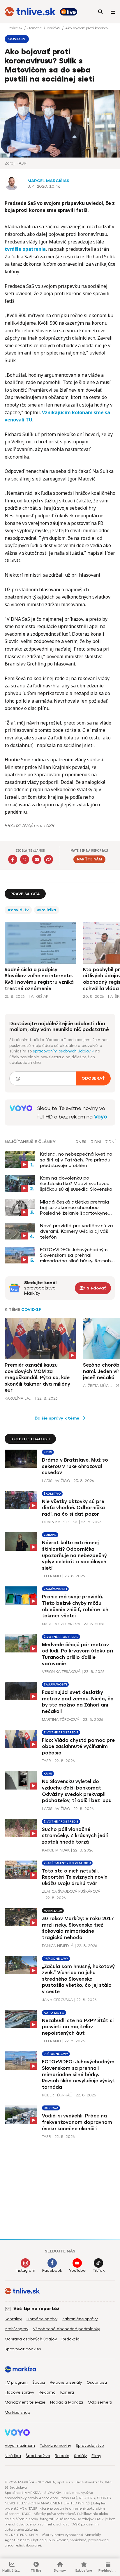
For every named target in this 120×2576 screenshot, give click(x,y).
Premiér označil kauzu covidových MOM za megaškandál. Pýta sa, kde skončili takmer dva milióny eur (37, 1378)
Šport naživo (38, 2456)
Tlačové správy (19, 2392)
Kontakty (13, 2319)
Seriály (80, 2456)
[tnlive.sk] (30, 12)
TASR (46, 1761)
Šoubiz (39, 2382)
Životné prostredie (61, 1637)
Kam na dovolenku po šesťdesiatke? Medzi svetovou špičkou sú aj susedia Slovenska (76, 1184)
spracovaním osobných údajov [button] (62, 1051)
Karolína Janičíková (19, 1398)
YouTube (77, 2270)
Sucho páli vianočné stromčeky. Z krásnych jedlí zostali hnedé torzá (75, 1836)
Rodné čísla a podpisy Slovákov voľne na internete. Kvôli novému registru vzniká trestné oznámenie (39, 979)
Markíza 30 (53, 1911)
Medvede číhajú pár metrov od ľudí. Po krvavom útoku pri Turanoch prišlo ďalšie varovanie (77, 1654)
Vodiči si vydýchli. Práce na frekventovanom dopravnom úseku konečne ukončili (77, 2122)
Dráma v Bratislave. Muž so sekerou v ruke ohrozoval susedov (75, 1466)
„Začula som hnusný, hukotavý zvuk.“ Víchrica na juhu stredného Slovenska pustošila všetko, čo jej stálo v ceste (78, 1979)
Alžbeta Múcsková (98, 1386)
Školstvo (52, 1494)
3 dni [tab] (96, 1142)
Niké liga (13, 2456)
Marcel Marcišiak (48, 181)
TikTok (99, 2270)
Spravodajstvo (90, 2446)
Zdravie (50, 1535)
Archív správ (16, 2329)
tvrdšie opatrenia (25, 249)
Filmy (96, 2456)
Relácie (62, 2456)
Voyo (101, 1117)
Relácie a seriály (66, 2382)
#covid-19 (18, 910)
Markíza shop (17, 2412)
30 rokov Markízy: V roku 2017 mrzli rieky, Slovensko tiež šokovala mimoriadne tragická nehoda (78, 1928)
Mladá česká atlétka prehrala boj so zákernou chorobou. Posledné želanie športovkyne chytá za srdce (75, 1208)
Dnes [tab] (81, 1142)
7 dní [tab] (110, 1142)
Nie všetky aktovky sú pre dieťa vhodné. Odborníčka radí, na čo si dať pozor (73, 1508)
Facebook (52, 2270)
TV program (16, 2382)
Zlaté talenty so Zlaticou (67, 1863)
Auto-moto (54, 2013)
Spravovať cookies (23, 2349)
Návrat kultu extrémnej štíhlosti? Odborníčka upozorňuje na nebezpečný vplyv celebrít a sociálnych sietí (74, 1555)
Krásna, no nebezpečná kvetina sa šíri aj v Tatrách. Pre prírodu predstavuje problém (76, 1160)
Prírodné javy (56, 1959)
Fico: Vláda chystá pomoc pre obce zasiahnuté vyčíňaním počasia (78, 1747)
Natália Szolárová (61, 1624)
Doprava (51, 2108)
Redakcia (70, 2339)
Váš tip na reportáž (36, 2309)
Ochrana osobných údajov (31, 2339)
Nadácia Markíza (67, 2402)
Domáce (35, 28)
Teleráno (51, 1576)
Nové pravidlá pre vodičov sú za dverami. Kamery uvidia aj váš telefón (76, 1231)
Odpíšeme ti (100, 2402)
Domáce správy (42, 2319)
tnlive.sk (16, 28)
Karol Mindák (56, 1850)
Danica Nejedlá (58, 1946)
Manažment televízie (25, 2402)
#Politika (47, 910)
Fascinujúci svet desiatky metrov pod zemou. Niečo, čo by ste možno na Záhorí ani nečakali (78, 1702)
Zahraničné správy (80, 2319)
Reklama (47, 2392)
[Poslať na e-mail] (37, 859)
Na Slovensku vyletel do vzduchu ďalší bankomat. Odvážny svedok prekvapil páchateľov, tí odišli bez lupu (77, 1791)
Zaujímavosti (55, 1589)
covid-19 (54, 28)
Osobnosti (97, 2382)
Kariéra (67, 2392)
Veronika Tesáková (61, 1672)
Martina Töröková (61, 1720)
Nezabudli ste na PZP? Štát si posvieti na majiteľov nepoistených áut (78, 2027)
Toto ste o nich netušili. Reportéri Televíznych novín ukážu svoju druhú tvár (75, 1877)
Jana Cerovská (57, 2000)
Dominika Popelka (60, 1522)
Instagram (25, 2270)
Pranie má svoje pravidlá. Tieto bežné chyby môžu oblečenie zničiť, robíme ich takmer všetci (75, 1606)
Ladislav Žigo (56, 1481)
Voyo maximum (20, 2446)
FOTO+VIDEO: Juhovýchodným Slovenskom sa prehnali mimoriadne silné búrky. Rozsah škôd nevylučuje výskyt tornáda (76, 1255)
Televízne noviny (55, 2446)
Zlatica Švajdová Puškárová (71, 1891)
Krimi (48, 1452)
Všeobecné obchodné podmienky (66, 2329)
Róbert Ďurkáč (57, 2095)
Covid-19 (31, 1309)
